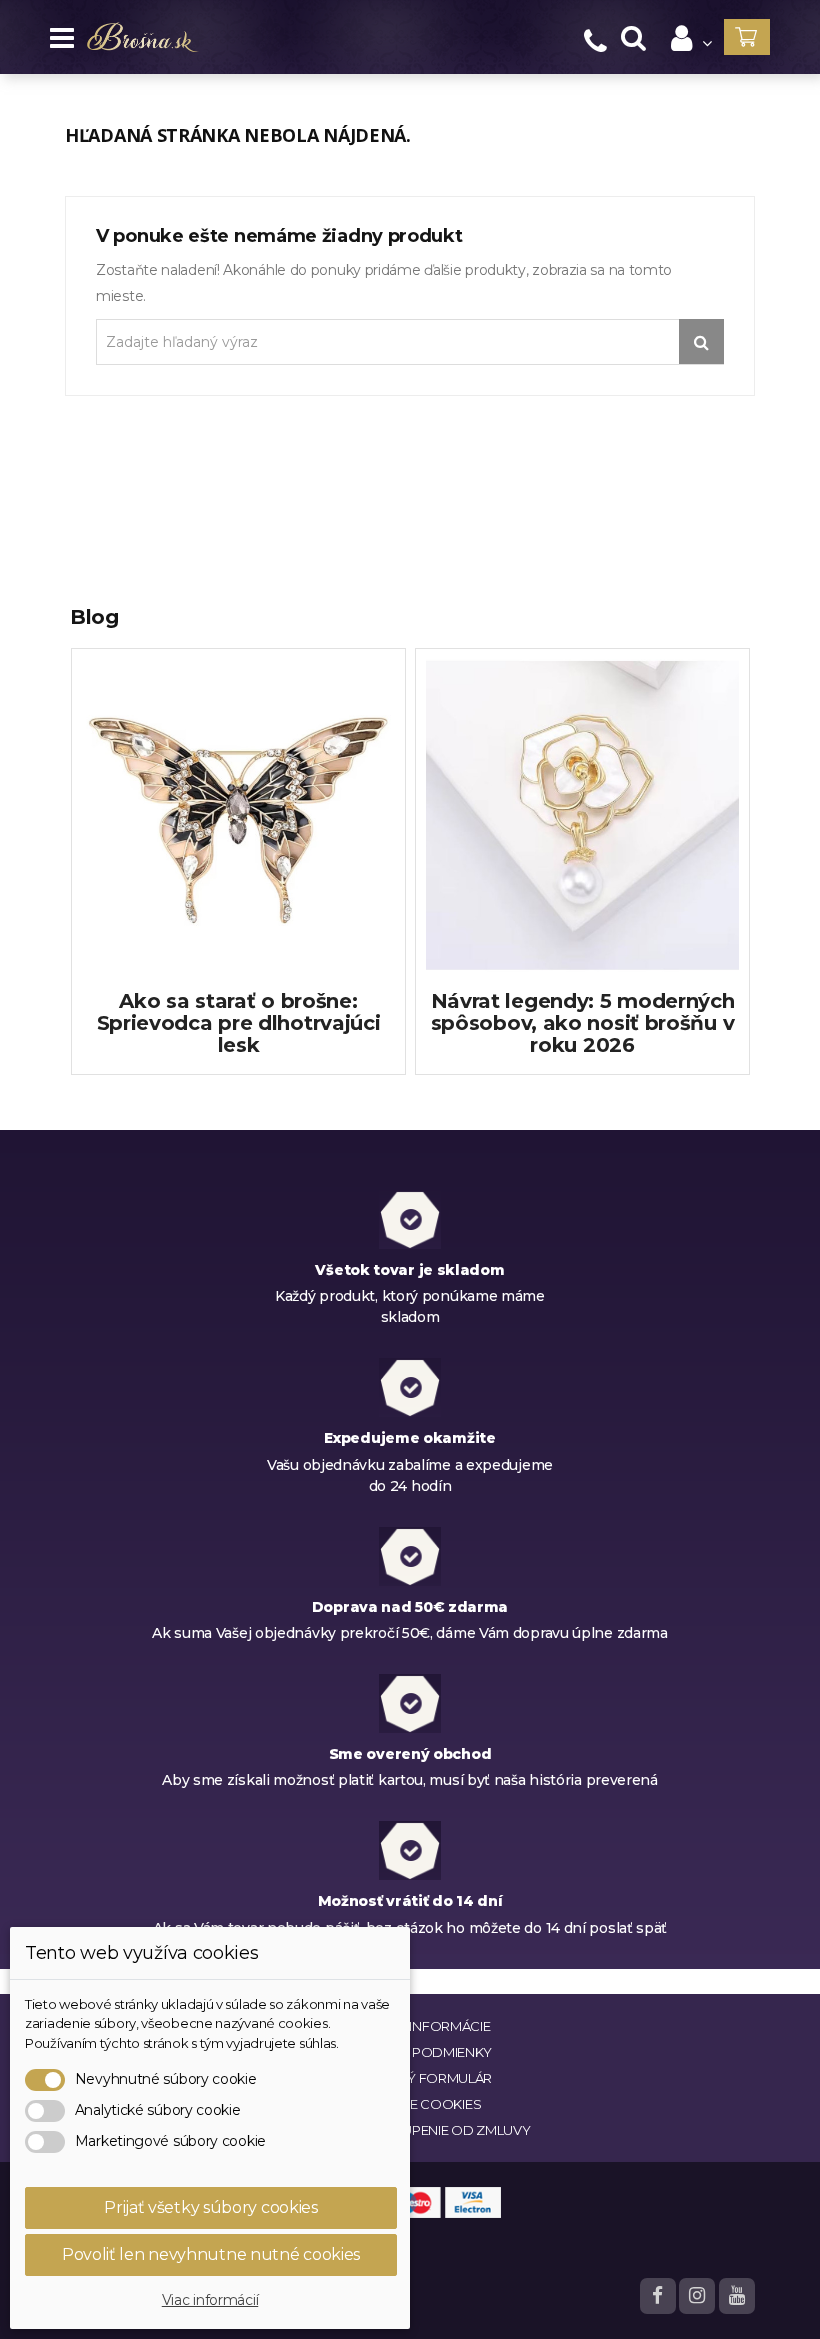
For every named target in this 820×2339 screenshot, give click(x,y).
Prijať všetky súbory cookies (211, 2207)
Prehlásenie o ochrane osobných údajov (189, 2265)
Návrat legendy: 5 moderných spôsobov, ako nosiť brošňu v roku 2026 (583, 1023)
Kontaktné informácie (409, 2026)
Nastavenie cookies (410, 2104)
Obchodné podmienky (410, 2052)
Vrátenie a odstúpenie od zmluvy (410, 2130)
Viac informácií (210, 2300)
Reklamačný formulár (410, 2078)
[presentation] (61, 883)
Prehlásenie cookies (128, 2239)
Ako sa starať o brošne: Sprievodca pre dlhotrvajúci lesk (239, 1023)
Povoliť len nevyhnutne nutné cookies (211, 2254)
